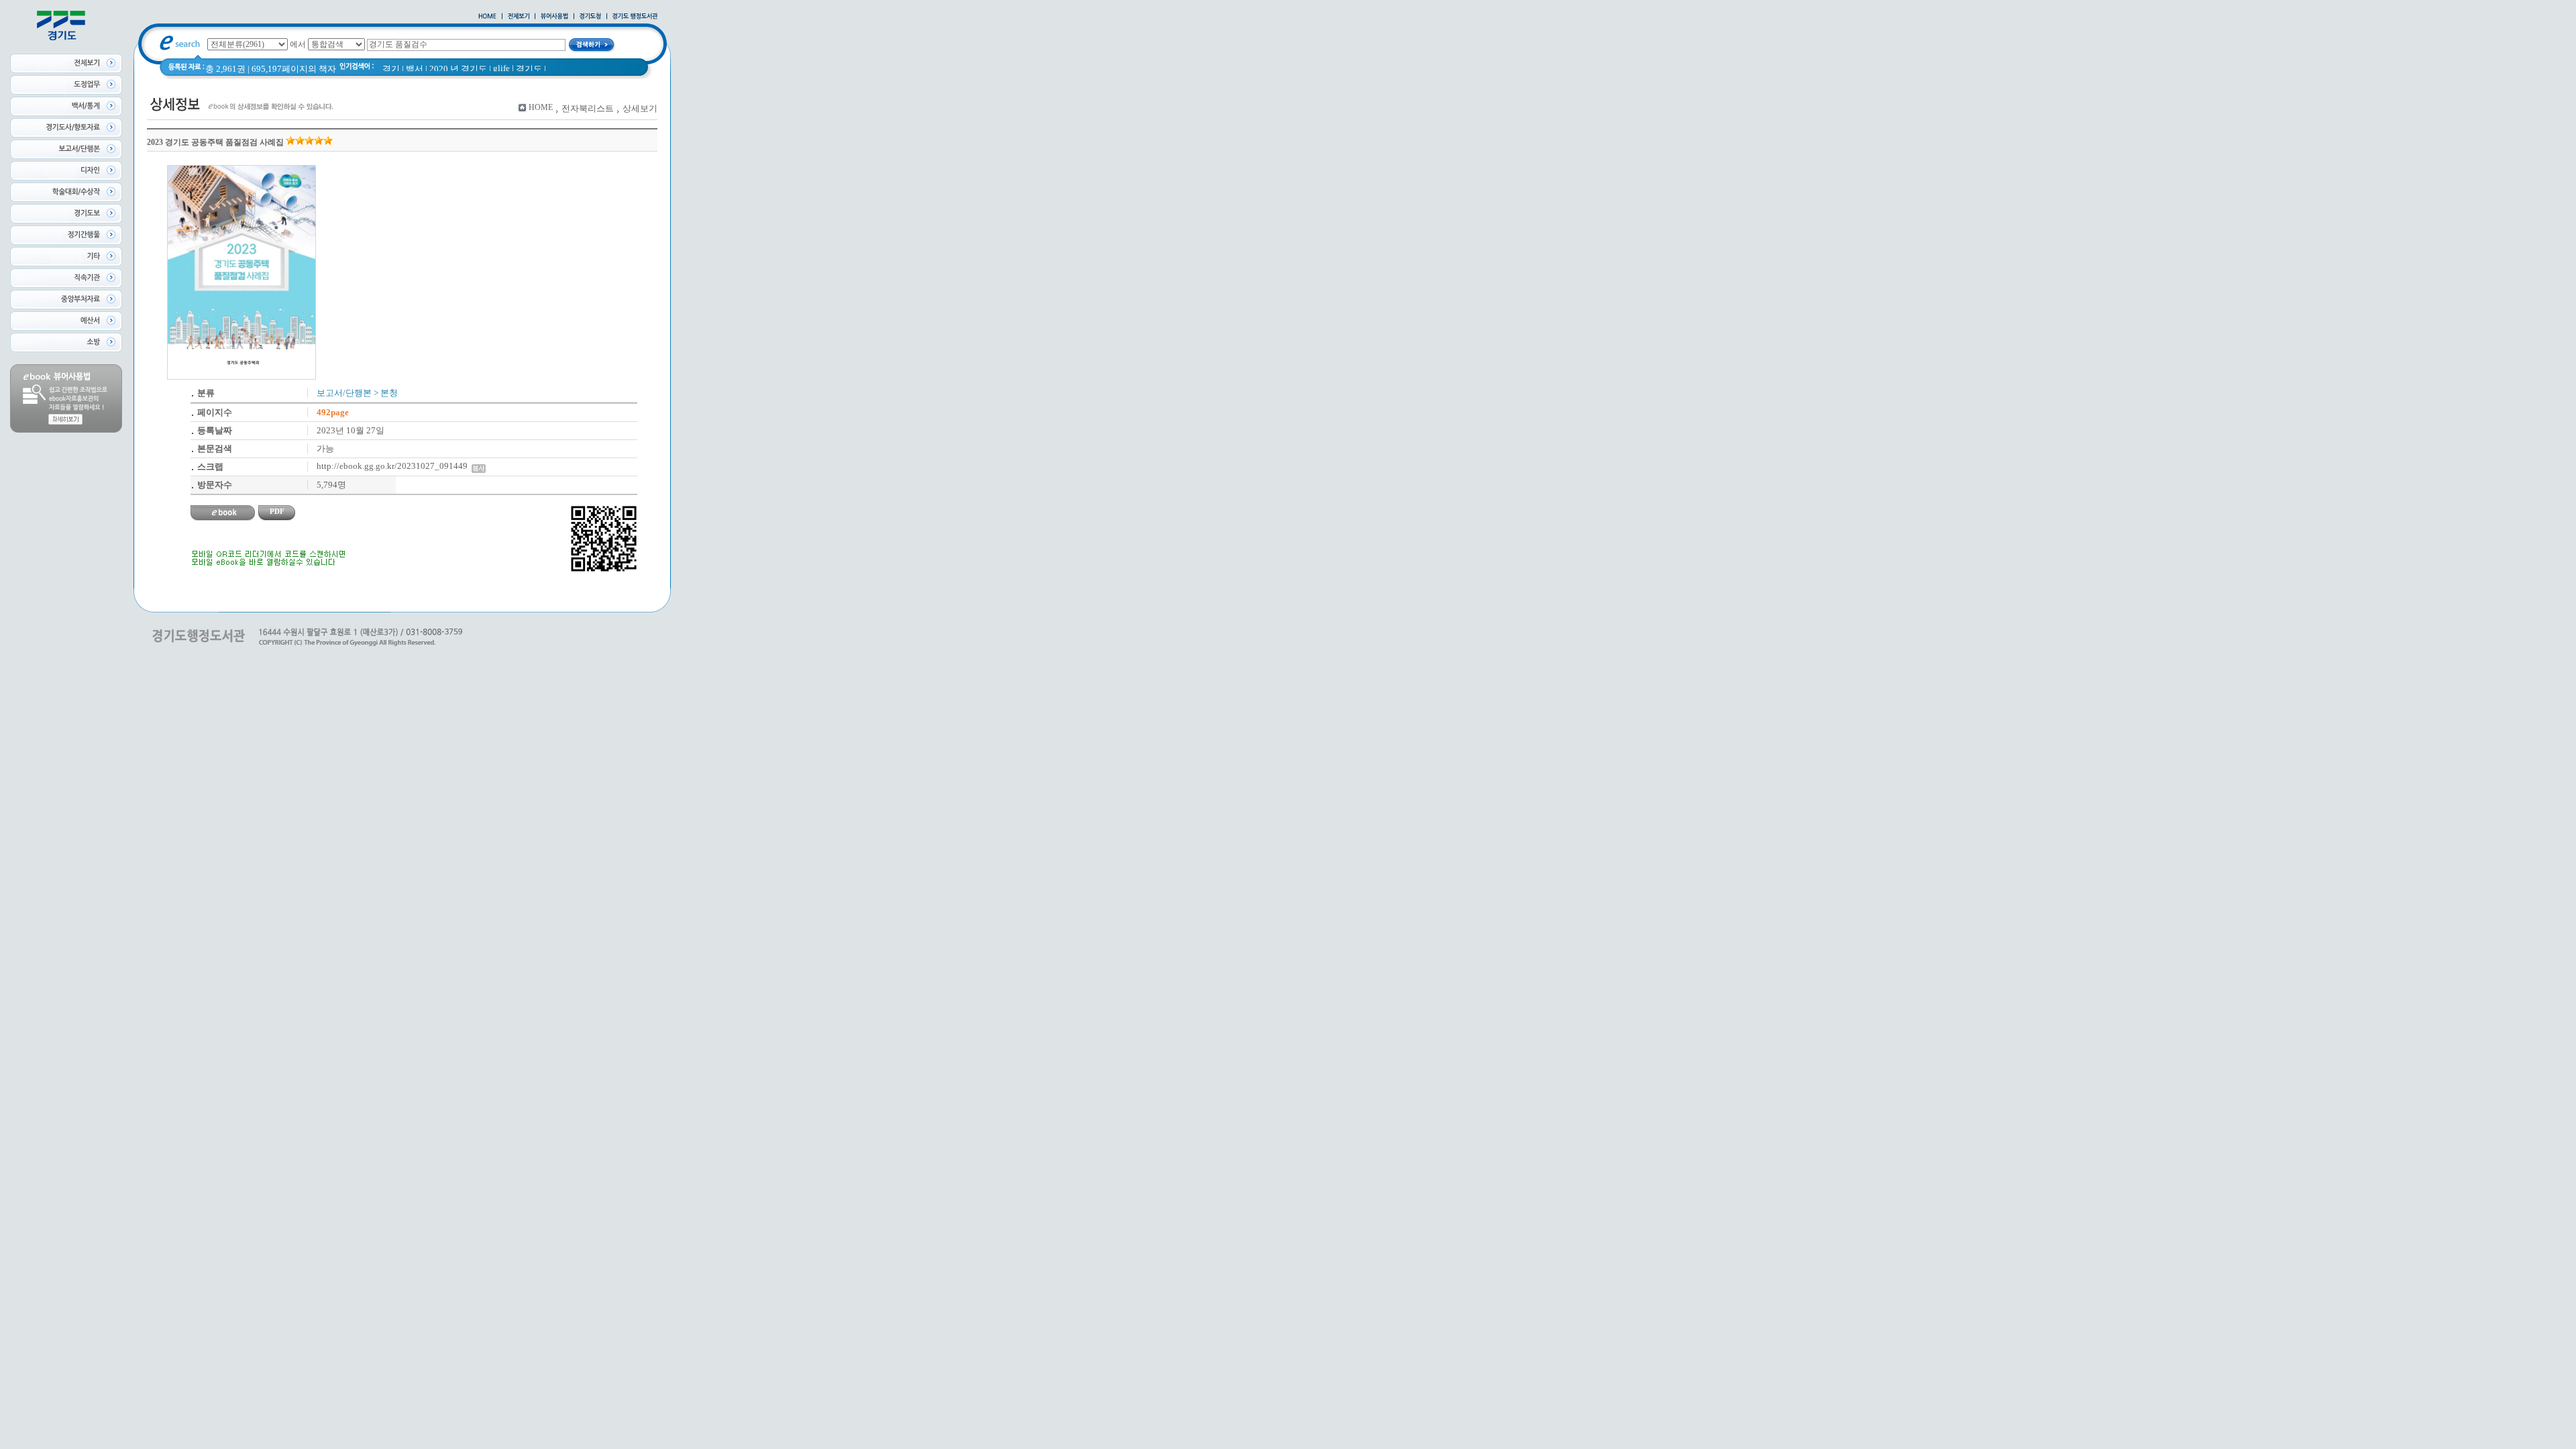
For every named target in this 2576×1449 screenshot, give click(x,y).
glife (501, 68)
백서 (415, 69)
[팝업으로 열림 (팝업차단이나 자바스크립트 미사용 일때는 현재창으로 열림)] (554, 17)
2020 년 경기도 (458, 69)
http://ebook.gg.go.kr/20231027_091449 (394, 466)
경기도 (529, 69)
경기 (391, 69)
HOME (541, 107)
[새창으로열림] (590, 17)
